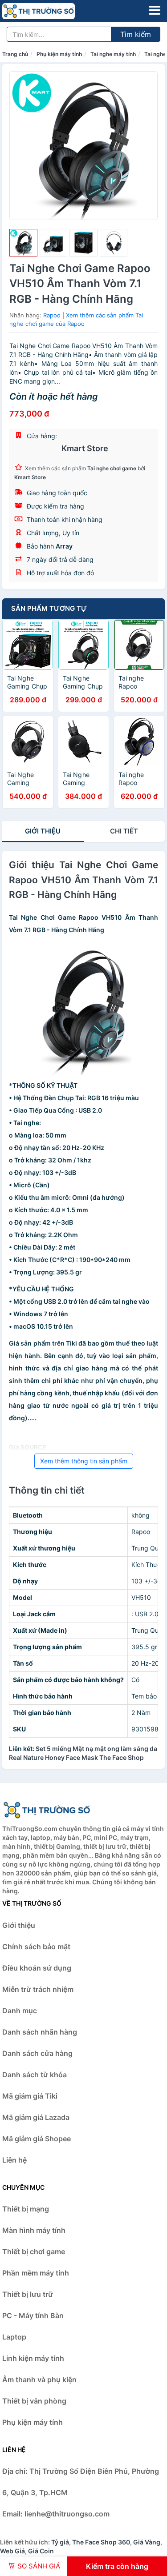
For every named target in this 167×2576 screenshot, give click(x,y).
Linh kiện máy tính (33, 2358)
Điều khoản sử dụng (37, 1968)
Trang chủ (15, 54)
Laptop (14, 2337)
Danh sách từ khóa (35, 2075)
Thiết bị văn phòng (34, 2401)
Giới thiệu (43, 831)
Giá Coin (41, 2551)
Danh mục (20, 2011)
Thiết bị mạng (26, 2209)
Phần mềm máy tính (36, 2273)
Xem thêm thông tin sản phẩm (84, 1461)
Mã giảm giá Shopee (37, 2139)
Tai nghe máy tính (113, 54)
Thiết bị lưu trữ (28, 2294)
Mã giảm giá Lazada (36, 2117)
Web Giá (12, 2551)
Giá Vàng (147, 2542)
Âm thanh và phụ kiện (39, 2380)
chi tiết (124, 831)
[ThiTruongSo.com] (53, 11)
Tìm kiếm (136, 34)
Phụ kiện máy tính (59, 54)
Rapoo (52, 315)
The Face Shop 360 (101, 2542)
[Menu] (155, 10)
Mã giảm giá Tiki (30, 2096)
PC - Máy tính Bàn (33, 2316)
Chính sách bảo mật (36, 1947)
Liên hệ (14, 2160)
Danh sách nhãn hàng (40, 2032)
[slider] (23, 243)
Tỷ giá (60, 2542)
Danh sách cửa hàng (37, 2053)
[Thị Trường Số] (47, 1810)
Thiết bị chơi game (34, 2251)
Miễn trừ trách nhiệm (38, 1989)
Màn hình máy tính (34, 2230)
